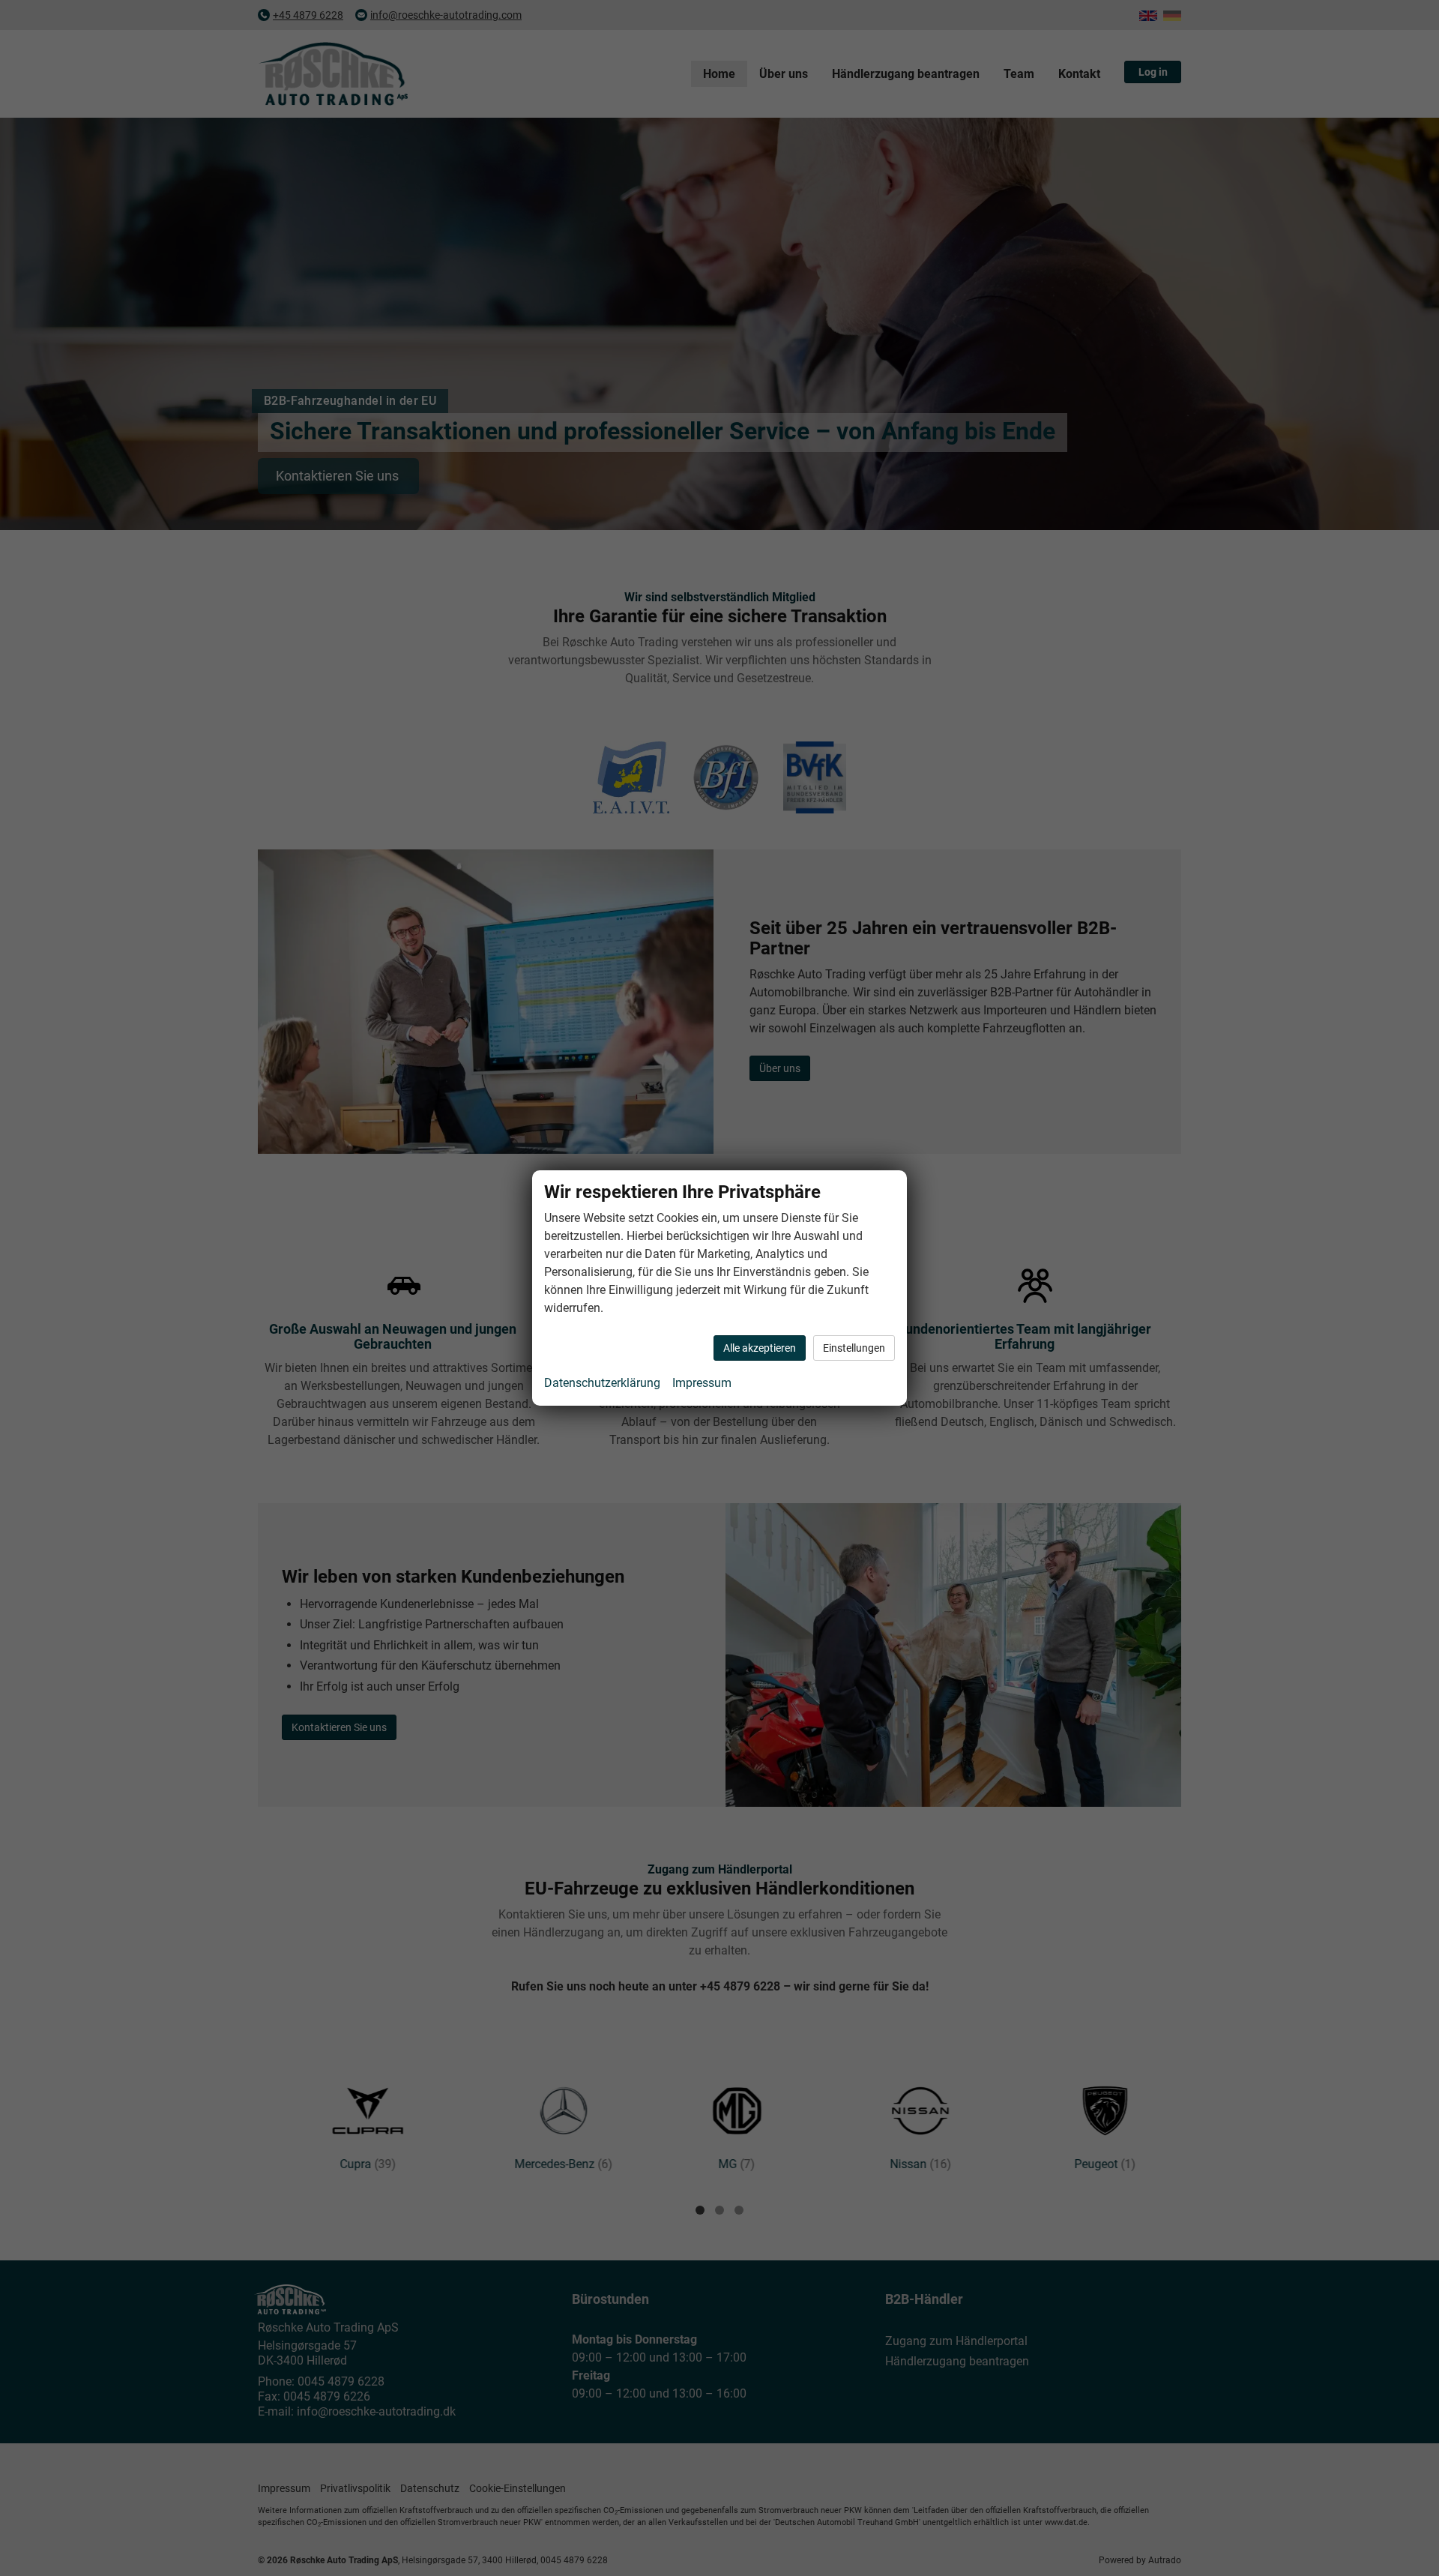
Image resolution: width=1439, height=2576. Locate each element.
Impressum (702, 1383)
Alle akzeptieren (760, 1348)
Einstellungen (854, 1348)
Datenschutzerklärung (602, 1383)
